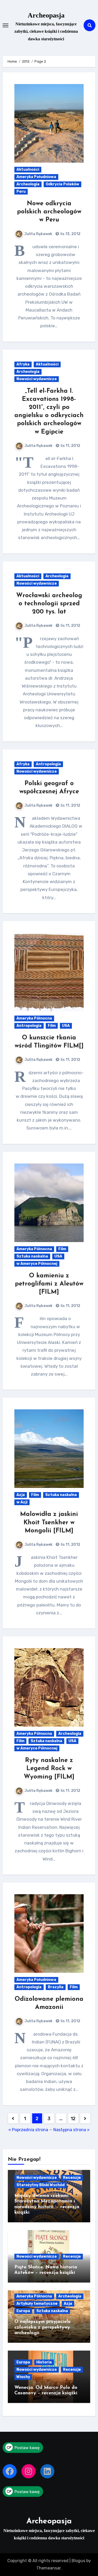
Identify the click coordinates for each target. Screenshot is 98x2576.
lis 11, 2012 (70, 446)
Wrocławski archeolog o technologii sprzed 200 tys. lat (49, 604)
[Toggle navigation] (5, 25)
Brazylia (56, 1987)
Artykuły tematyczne (37, 2304)
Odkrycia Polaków (62, 184)
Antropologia (48, 764)
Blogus (78, 2561)
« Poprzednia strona (28, 2130)
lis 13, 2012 (70, 234)
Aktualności (28, 170)
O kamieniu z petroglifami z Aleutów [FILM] (49, 1284)
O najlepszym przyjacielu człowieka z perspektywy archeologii (42, 2327)
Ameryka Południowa (36, 177)
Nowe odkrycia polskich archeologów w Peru (49, 212)
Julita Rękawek (38, 234)
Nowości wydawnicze (37, 379)
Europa (23, 2311)
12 (73, 2119)
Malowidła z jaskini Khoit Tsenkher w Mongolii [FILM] (49, 1522)
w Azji (22, 1502)
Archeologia (28, 184)
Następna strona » (71, 2130)
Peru (21, 192)
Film (52, 1026)
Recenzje (72, 2178)
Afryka (23, 364)
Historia (44, 2362)
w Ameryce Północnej (37, 1264)
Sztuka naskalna (32, 1256)
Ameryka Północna (34, 1018)
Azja (21, 1495)
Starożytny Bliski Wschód (41, 2185)
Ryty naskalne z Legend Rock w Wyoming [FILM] (49, 1769)
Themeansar (48, 2568)
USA (66, 1026)
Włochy (23, 2377)
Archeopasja (46, 15)
